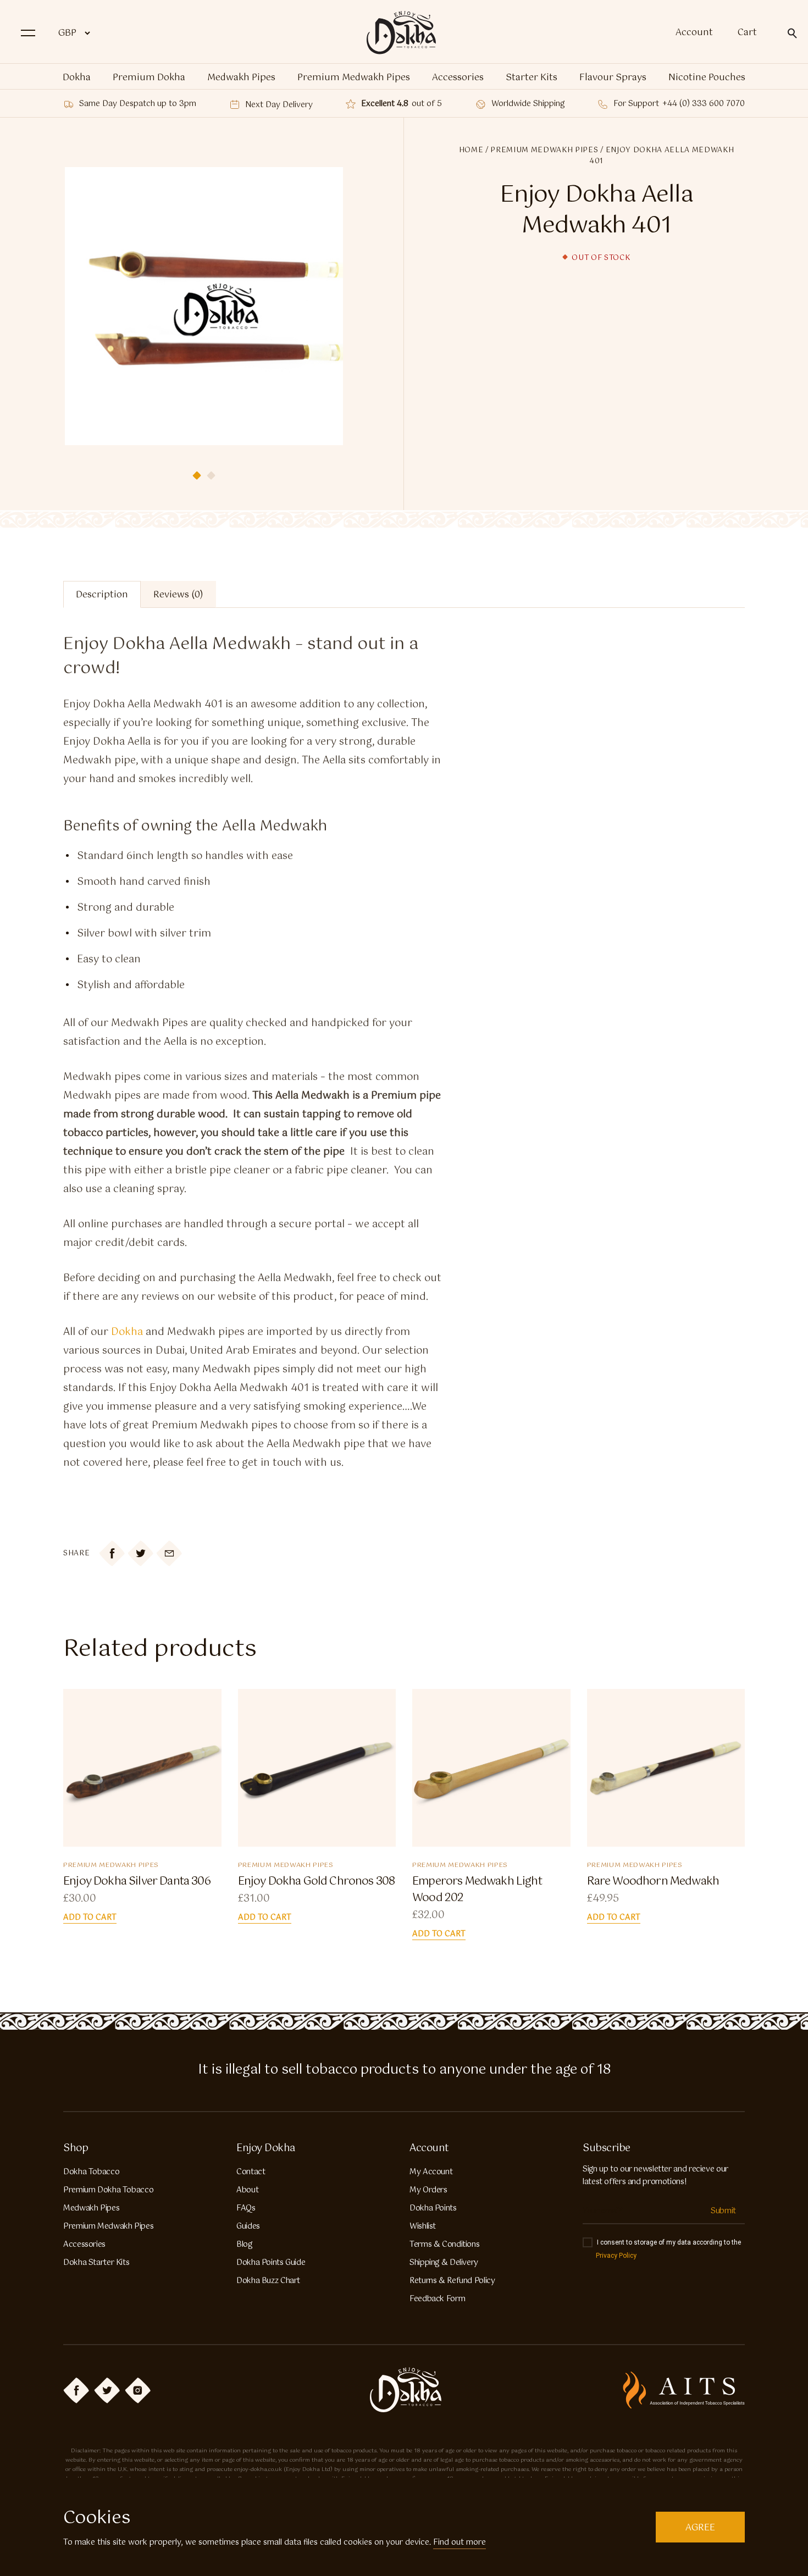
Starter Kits (532, 78)
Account (694, 33)
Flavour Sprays (613, 78)
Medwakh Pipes (241, 78)
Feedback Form (437, 2299)
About (247, 2190)
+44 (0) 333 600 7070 (704, 104)
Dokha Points (433, 2208)
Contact (251, 2172)
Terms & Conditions (444, 2245)
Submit (723, 2211)
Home (471, 150)
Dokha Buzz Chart (268, 2281)
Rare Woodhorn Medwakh (653, 1882)
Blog (244, 2245)
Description (102, 595)
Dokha (77, 78)
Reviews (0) (178, 595)
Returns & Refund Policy (452, 2281)
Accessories (458, 78)
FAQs (246, 2208)
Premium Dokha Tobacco (108, 2190)
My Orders (428, 2190)
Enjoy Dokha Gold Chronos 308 (317, 1882)
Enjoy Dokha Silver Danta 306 (137, 1882)
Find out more (460, 2542)
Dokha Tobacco (91, 2172)
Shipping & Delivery (444, 2263)
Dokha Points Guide (271, 2263)
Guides (248, 2226)
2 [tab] (211, 475)
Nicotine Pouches (707, 78)
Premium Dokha (149, 78)
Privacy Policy (616, 2256)
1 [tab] (197, 475)
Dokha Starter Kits (96, 2263)
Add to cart (90, 1918)
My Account (431, 2172)
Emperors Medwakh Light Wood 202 (477, 1890)
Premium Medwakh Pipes (354, 78)
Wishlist (423, 2226)
